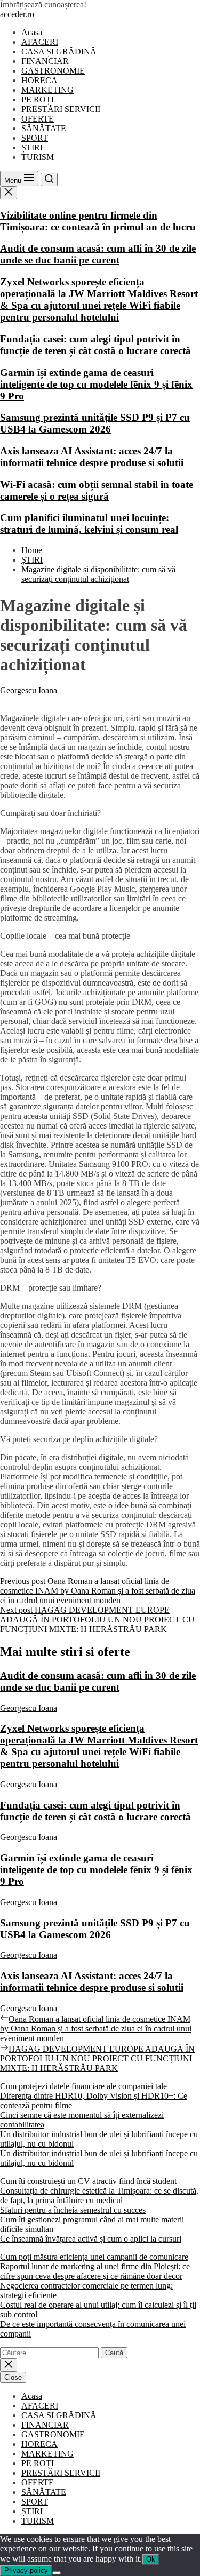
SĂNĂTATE (44, 128)
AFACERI (40, 42)
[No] (57, 2573)
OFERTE (38, 119)
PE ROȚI (38, 99)
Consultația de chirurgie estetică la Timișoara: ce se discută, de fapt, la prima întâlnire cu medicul (99, 2195)
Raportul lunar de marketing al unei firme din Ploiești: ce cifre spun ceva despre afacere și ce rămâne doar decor (95, 2271)
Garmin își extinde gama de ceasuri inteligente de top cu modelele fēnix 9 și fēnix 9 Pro (96, 384)
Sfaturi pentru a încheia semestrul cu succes (73, 2210)
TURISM (38, 157)
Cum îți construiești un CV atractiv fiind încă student (88, 2181)
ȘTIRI (32, 147)
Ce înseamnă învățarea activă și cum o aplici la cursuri (91, 2239)
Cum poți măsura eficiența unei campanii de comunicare (94, 2257)
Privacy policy (26, 2570)
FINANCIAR (45, 61)
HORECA (39, 80)
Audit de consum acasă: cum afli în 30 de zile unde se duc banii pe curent (98, 254)
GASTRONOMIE (53, 71)
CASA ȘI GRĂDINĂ (59, 51)
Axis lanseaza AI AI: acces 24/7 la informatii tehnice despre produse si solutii (92, 457)
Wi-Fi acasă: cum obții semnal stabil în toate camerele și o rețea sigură (97, 490)
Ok (151, 2559)
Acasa (32, 32)
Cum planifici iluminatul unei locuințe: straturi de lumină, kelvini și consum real (89, 523)
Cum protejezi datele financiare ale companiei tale (83, 2086)
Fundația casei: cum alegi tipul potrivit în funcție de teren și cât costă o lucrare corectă (95, 345)
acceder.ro (17, 14)
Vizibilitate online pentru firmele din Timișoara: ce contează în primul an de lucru (98, 221)
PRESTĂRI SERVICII (61, 109)
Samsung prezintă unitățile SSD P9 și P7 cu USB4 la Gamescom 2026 (95, 423)
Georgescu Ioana (29, 690)
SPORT (35, 138)
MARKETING (47, 90)
